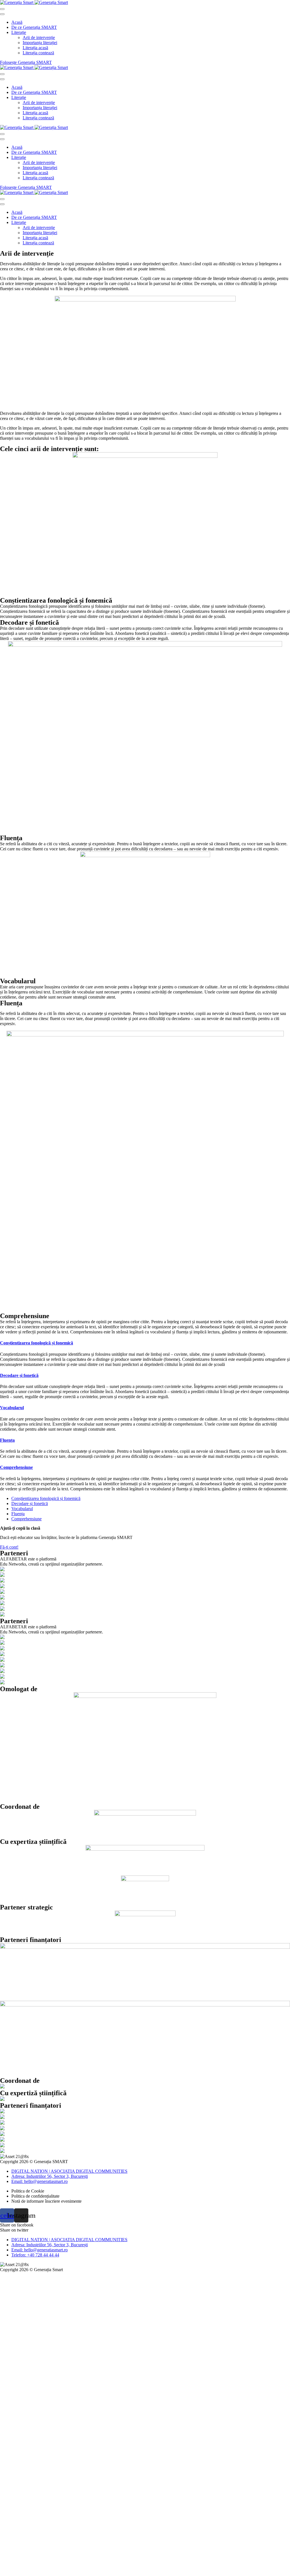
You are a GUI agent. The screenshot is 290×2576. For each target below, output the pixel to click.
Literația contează (38, 53)
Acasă (17, 22)
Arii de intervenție (39, 37)
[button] (9, 1547)
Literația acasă (35, 48)
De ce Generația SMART (34, 27)
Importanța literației (40, 43)
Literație (19, 32)
